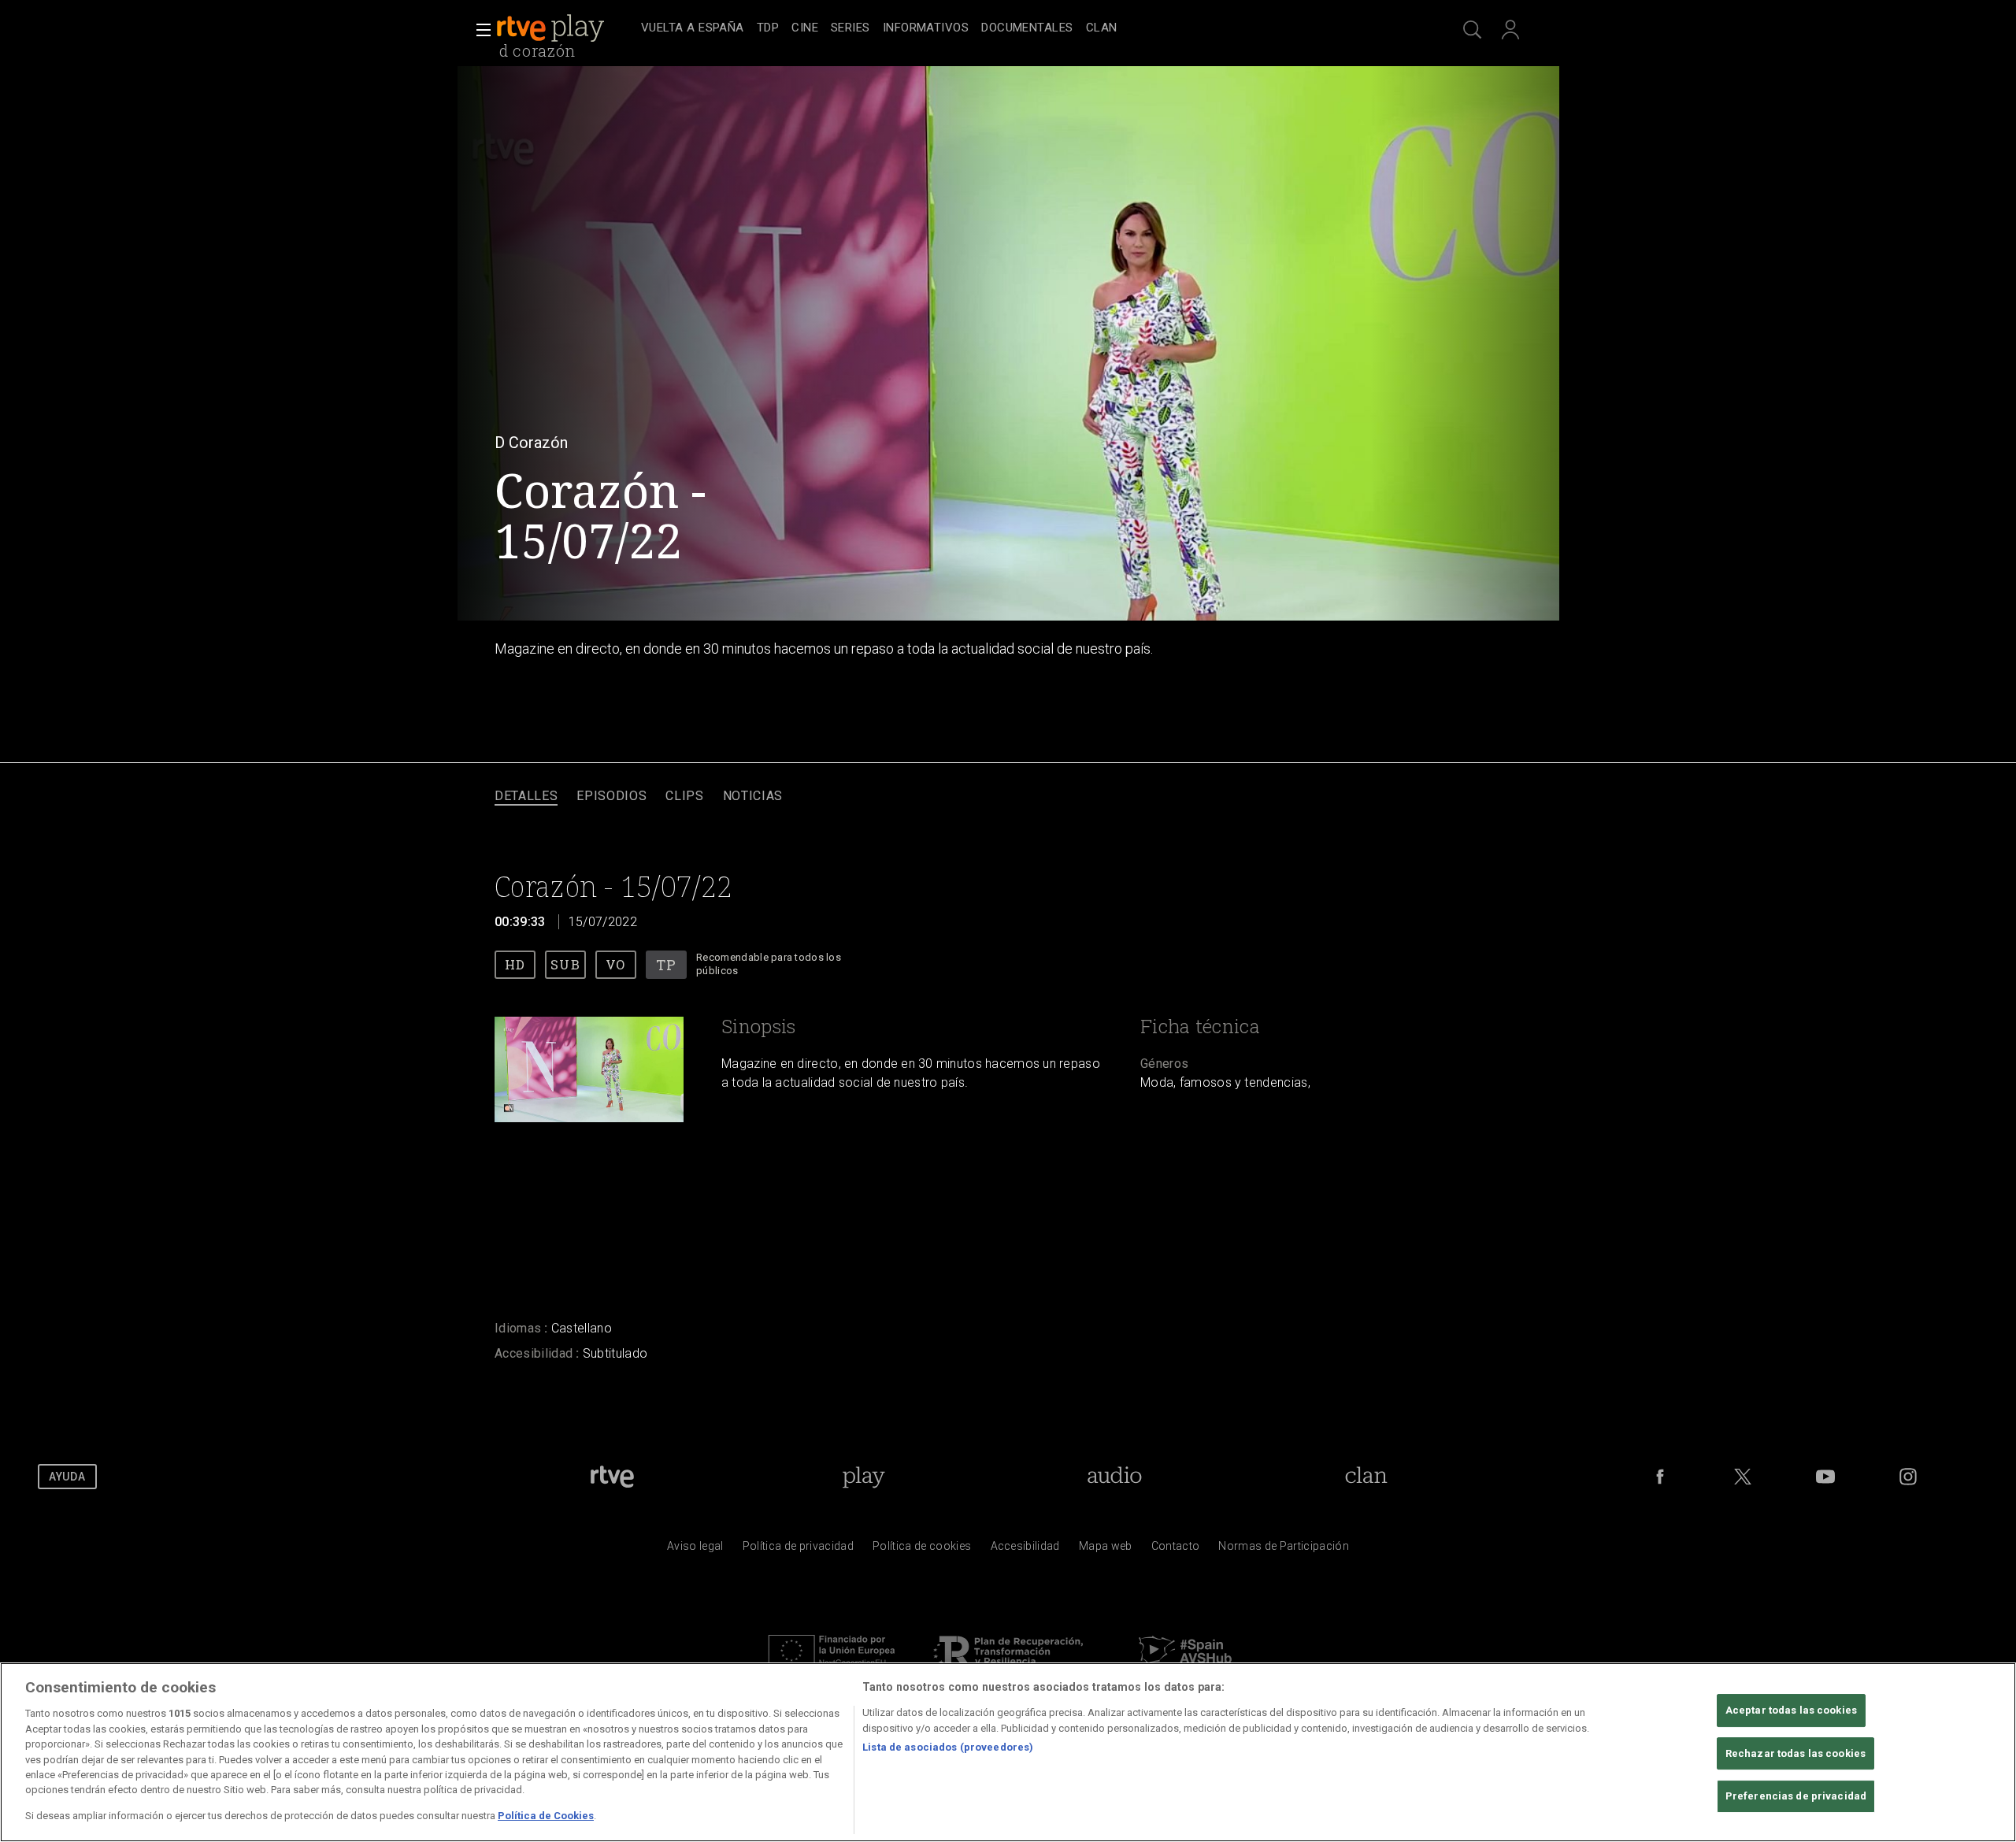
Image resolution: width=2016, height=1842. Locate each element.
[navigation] (1025, 28)
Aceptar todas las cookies (1791, 1710)
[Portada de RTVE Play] (552, 28)
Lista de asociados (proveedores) (948, 1747)
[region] (1008, 1752)
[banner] (565, 28)
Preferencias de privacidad (1796, 1797)
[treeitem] (693, 29)
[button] (479, 30)
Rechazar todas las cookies (1795, 1753)
